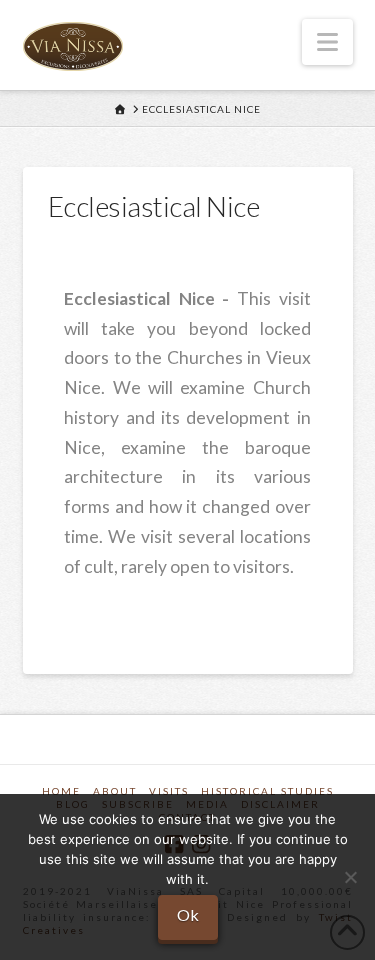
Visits (169, 791)
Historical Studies (267, 791)
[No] (350, 877)
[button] (327, 42)
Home (61, 791)
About (115, 791)
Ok (188, 914)
